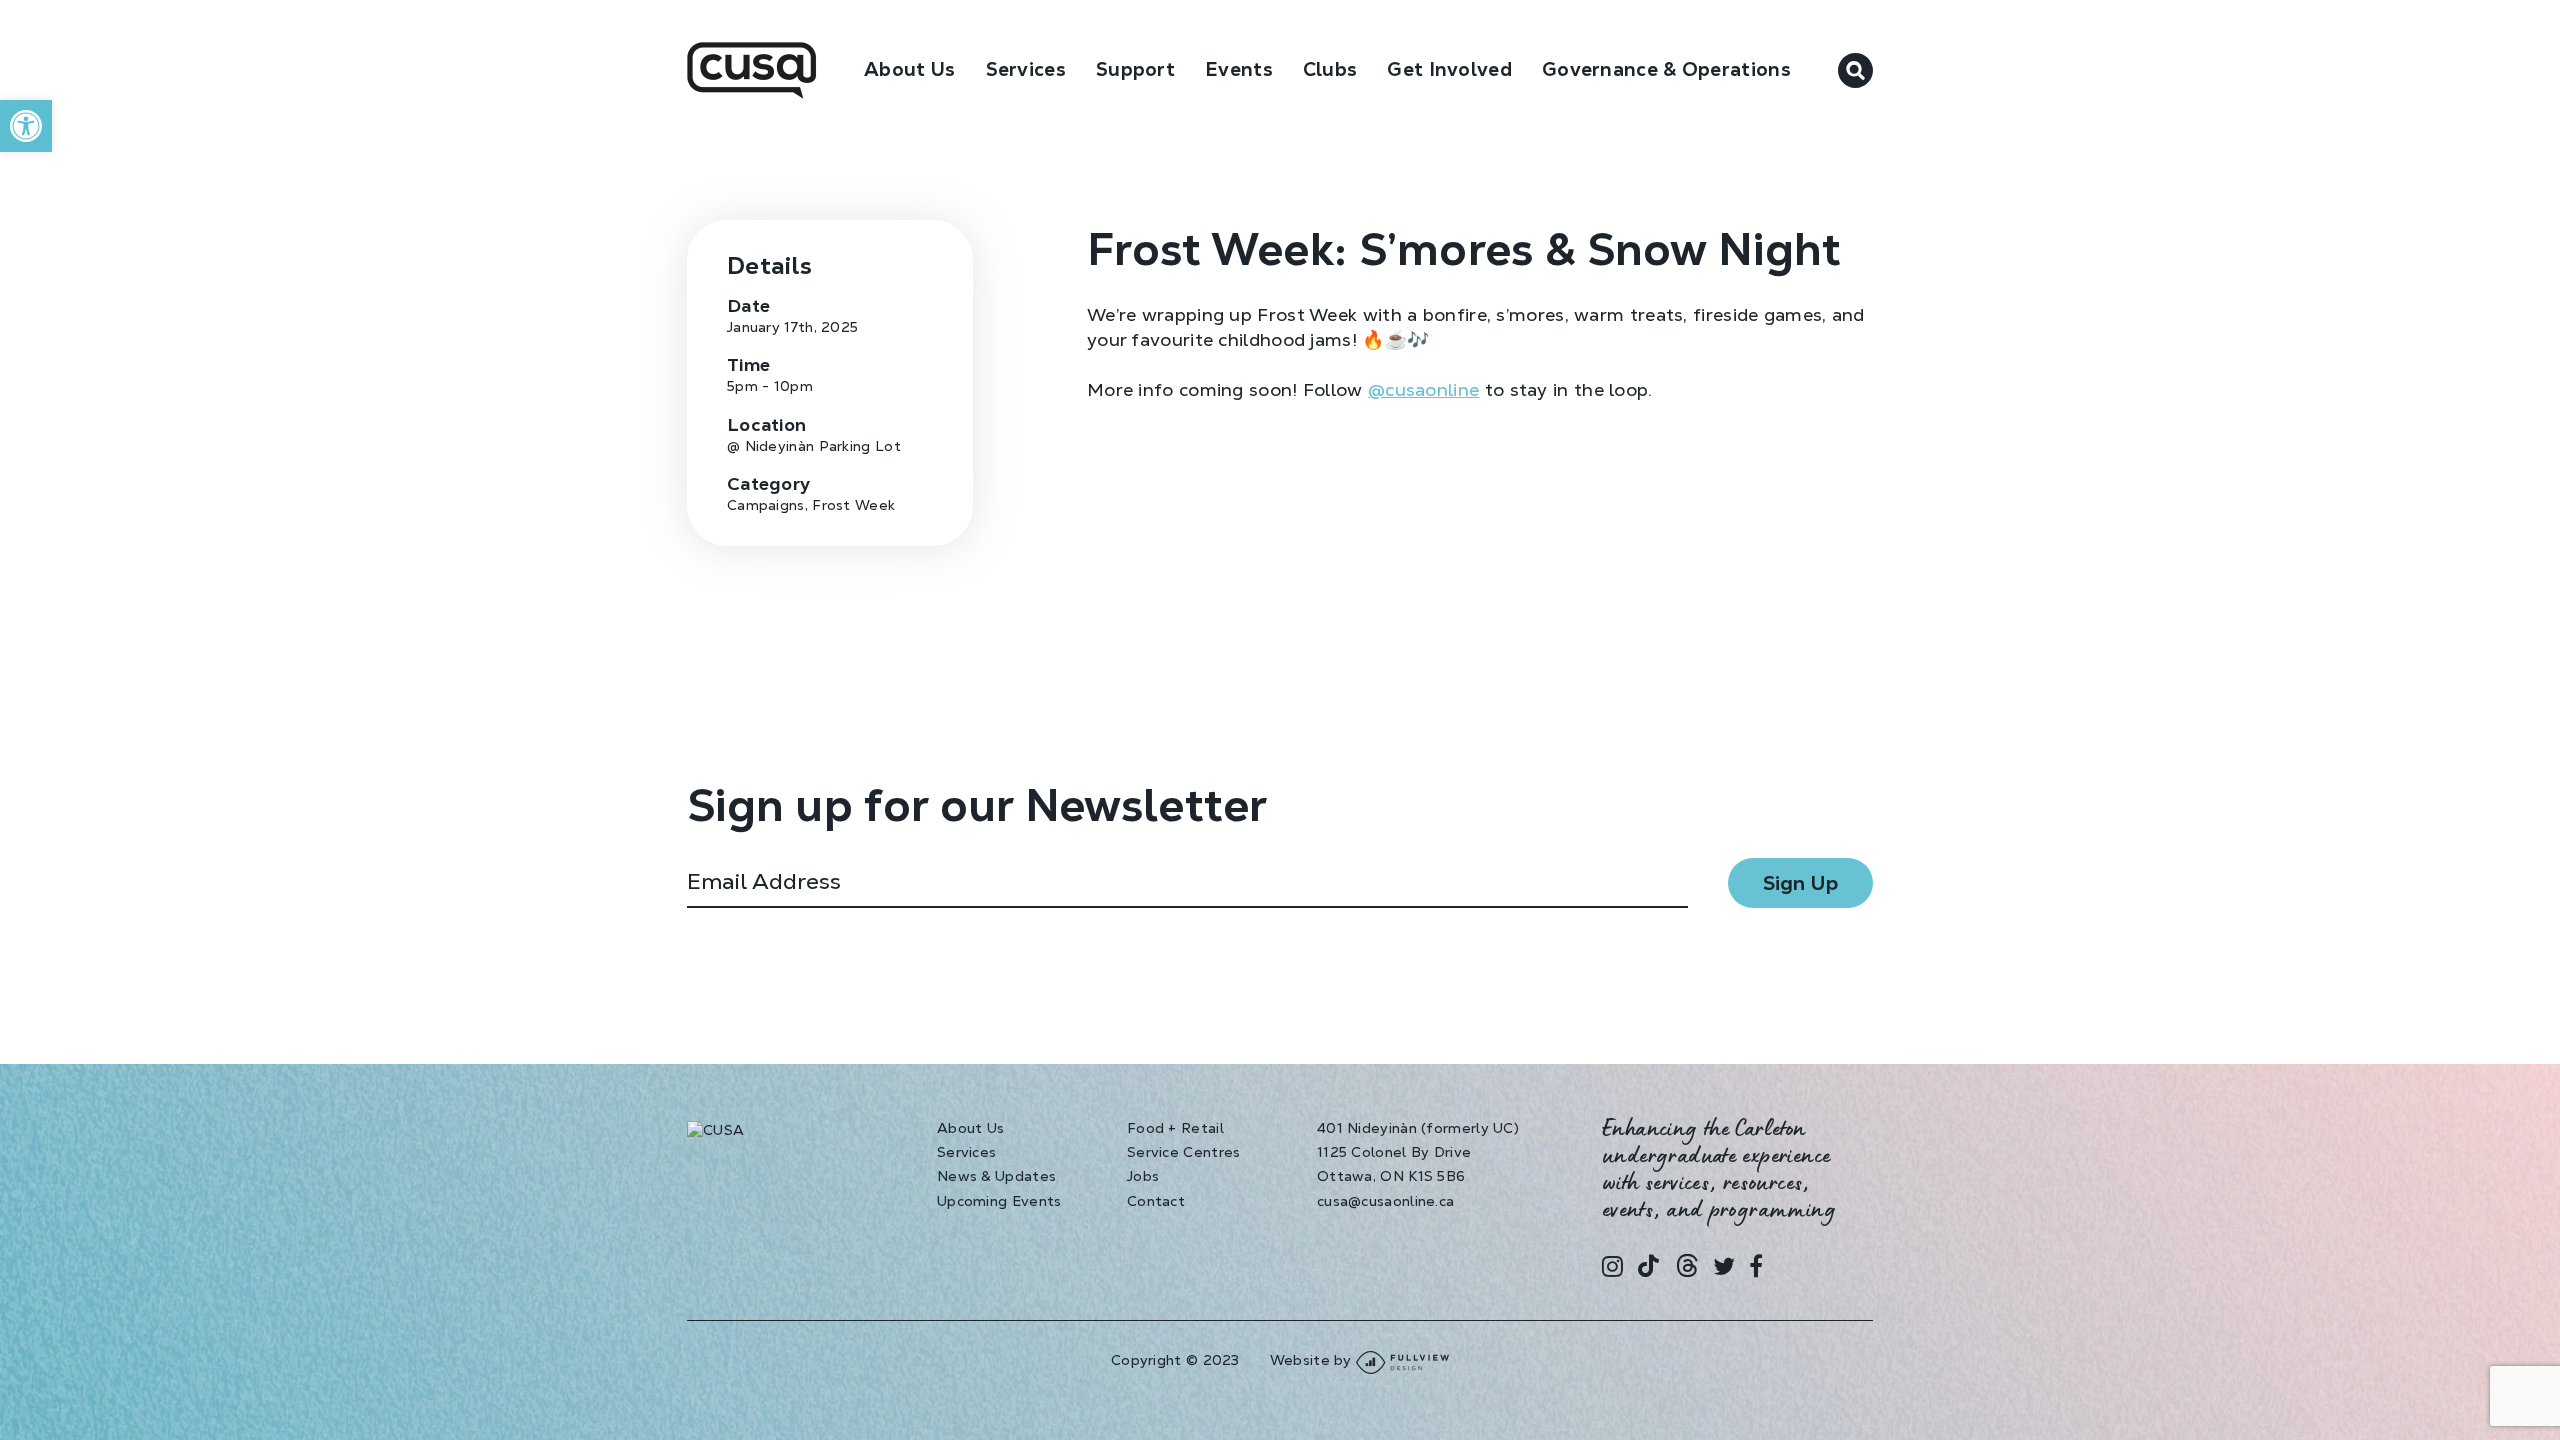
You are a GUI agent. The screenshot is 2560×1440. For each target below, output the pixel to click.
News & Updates (996, 1176)
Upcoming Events (999, 1201)
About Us (909, 69)
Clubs (1330, 69)
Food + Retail (1175, 1128)
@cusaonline (1423, 389)
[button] (26, 126)
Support (1135, 69)
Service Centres (1184, 1152)
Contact (1156, 1201)
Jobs (1143, 1176)
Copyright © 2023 (1175, 1360)
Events (1239, 69)
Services (966, 1152)
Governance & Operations (1666, 69)
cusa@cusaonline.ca (1385, 1201)
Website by (1313, 1360)
